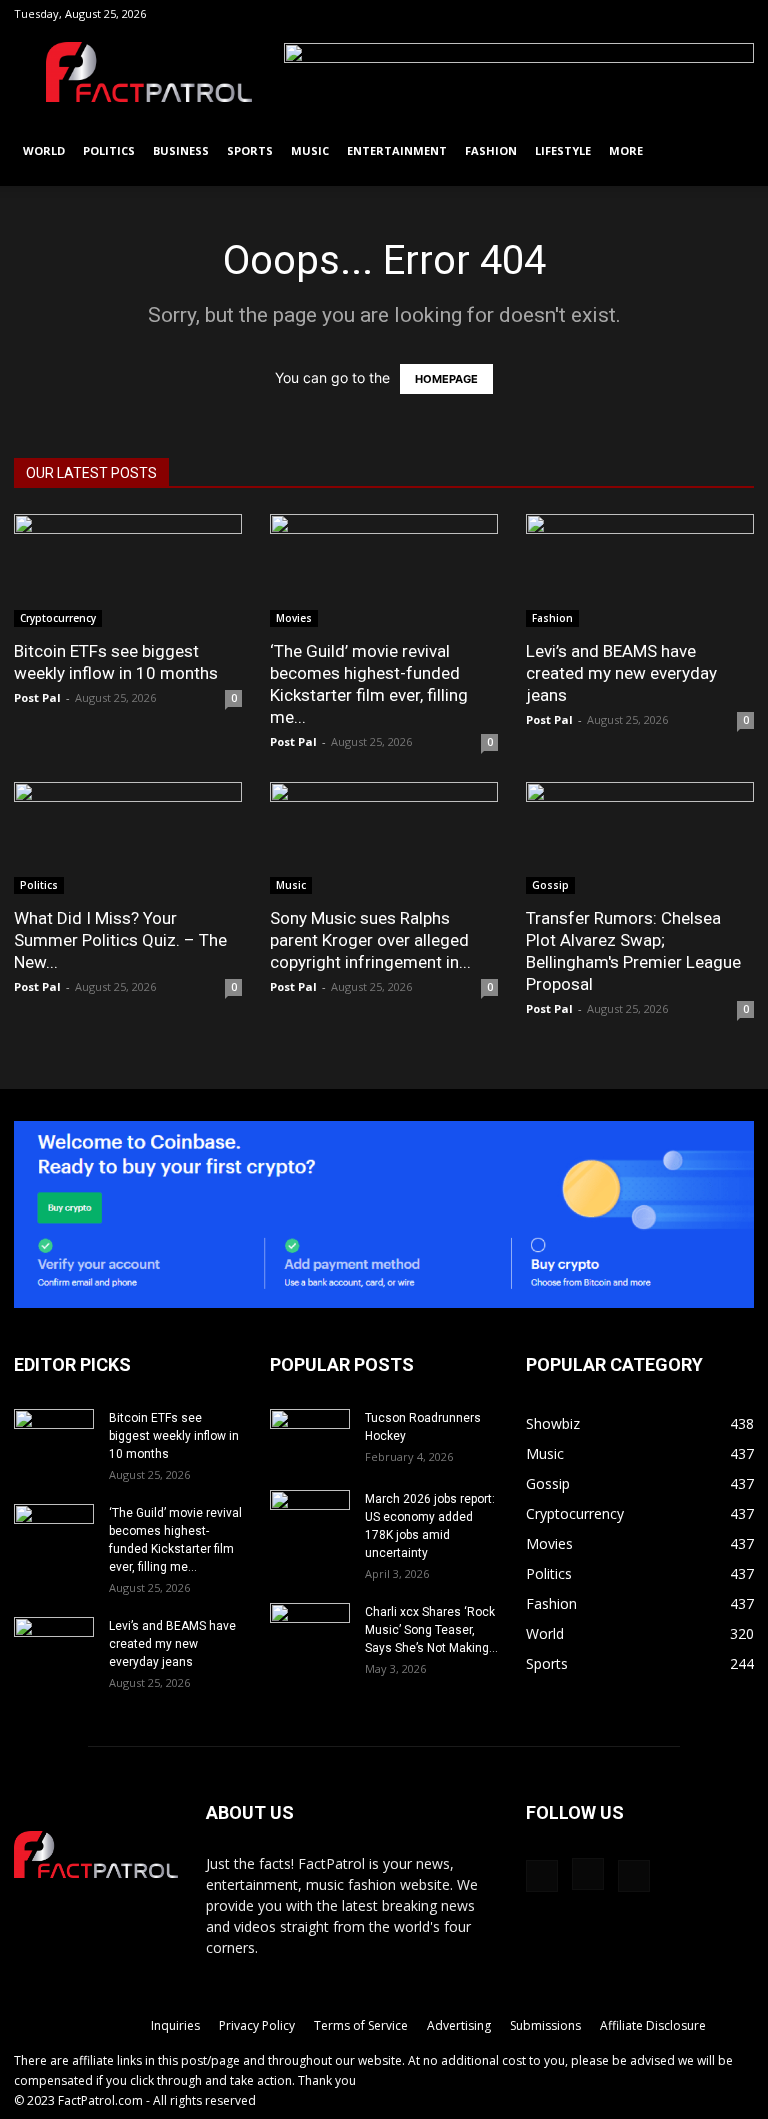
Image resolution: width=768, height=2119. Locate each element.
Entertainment (397, 150)
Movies (294, 618)
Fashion (491, 150)
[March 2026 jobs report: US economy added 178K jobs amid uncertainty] (310, 1518)
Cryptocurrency (58, 618)
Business (181, 150)
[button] (643, 13)
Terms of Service (361, 2025)
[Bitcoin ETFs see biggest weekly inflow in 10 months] (128, 570)
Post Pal (37, 697)
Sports (250, 150)
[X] (739, 14)
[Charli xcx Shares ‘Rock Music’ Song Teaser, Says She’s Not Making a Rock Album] (310, 1631)
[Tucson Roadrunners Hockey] (310, 1437)
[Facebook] (673, 14)
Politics (109, 150)
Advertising (459, 2025)
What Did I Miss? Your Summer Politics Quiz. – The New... (120, 940)
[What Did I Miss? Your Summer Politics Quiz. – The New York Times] (128, 838)
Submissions (545, 2025)
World (44, 150)
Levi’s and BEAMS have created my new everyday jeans (621, 673)
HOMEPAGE (446, 379)
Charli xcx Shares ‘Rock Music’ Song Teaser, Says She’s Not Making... (431, 1630)
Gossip (550, 885)
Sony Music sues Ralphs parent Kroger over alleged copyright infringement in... (370, 940)
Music (310, 150)
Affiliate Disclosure (653, 2025)
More (626, 150)
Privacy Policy (257, 2025)
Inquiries (175, 2025)
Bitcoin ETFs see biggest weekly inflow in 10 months (174, 1436)
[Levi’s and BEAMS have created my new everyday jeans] (640, 570)
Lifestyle (563, 150)
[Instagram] (706, 14)
